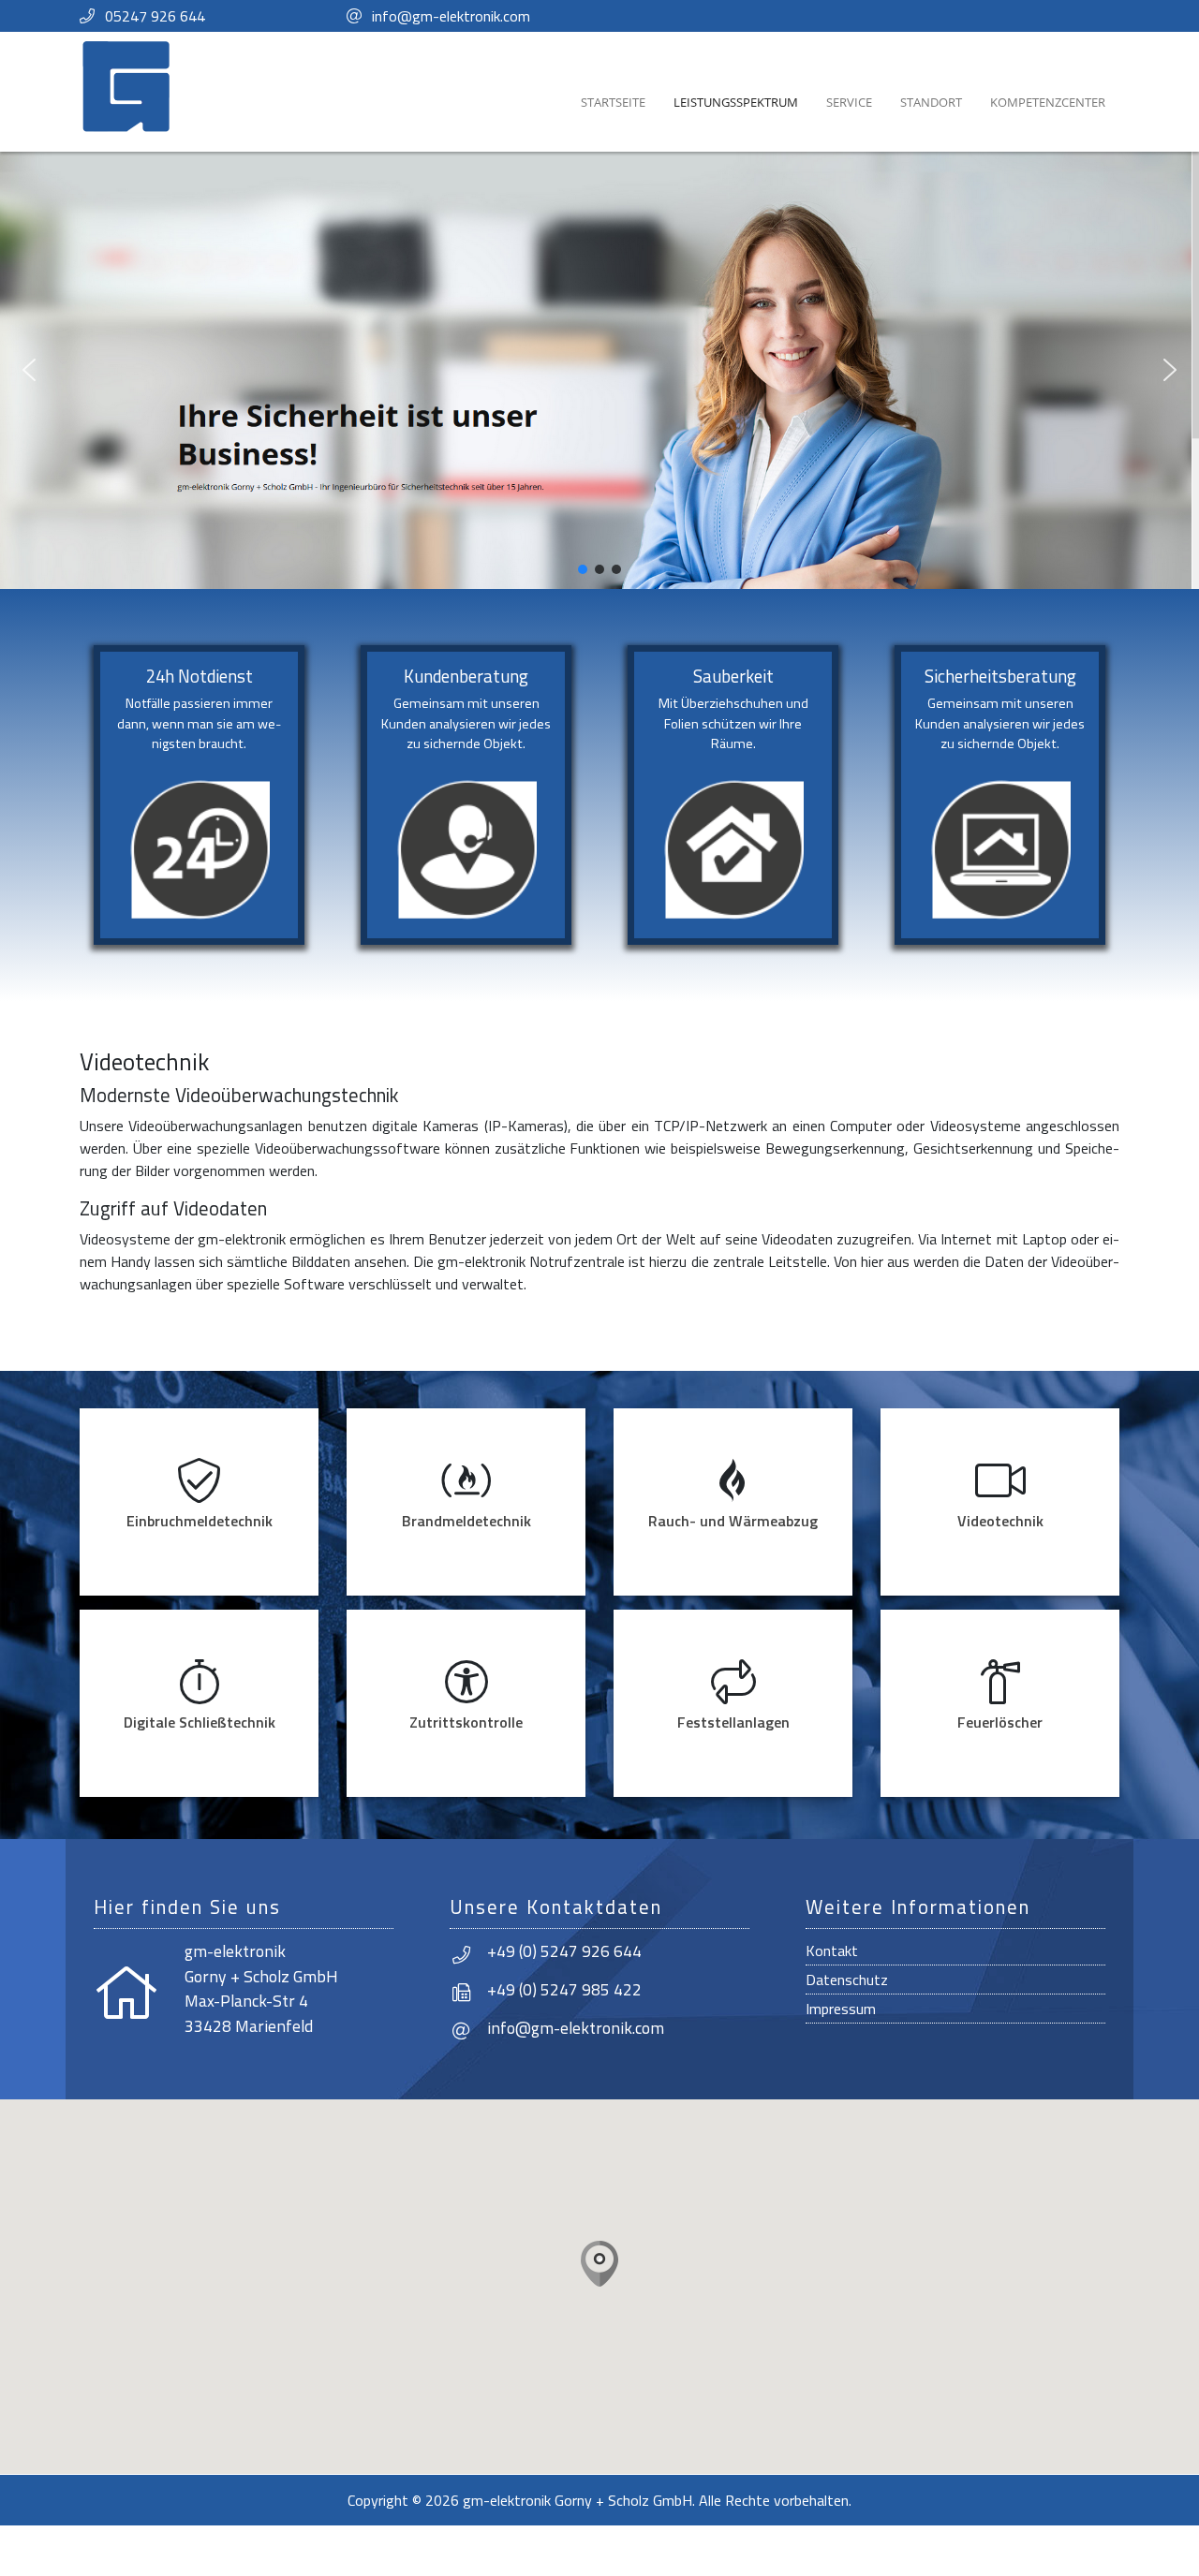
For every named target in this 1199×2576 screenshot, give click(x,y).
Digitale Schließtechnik (200, 1722)
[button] (29, 370)
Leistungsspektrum (736, 102)
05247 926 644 (155, 16)
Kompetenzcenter (1048, 102)
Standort (931, 102)
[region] (599, 370)
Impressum (841, 2009)
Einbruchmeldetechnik (200, 1521)
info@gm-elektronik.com (451, 16)
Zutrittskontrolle (466, 1722)
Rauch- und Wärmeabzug (733, 1521)
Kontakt (832, 1950)
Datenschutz (847, 1980)
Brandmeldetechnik (466, 1521)
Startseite (613, 102)
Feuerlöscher (1000, 1722)
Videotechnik (1000, 1521)
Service (849, 102)
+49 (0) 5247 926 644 (564, 1951)
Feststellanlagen (733, 1722)
